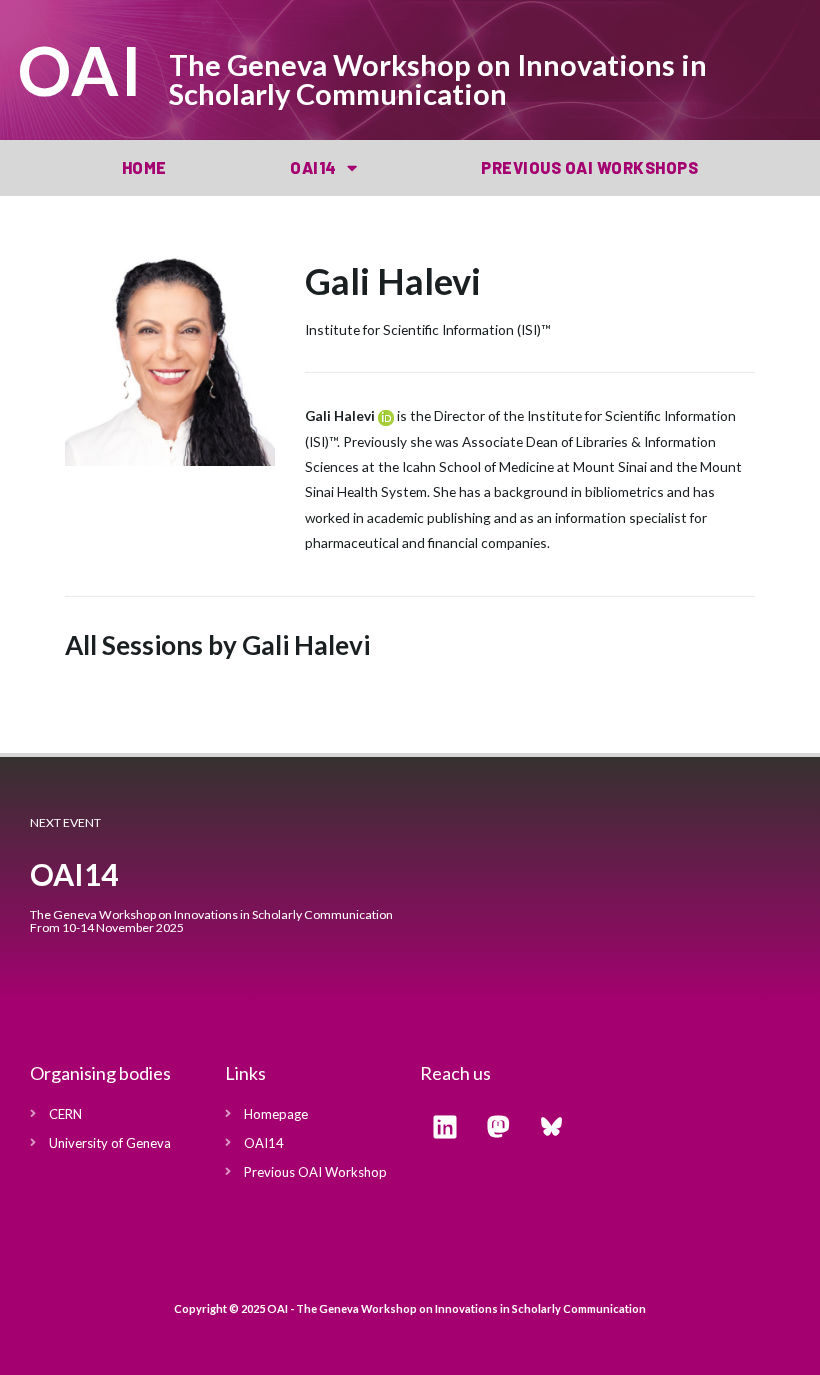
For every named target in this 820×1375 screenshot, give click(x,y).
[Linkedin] (445, 1127)
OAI (81, 70)
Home (144, 167)
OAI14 (313, 167)
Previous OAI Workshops (589, 167)
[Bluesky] (551, 1127)
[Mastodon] (498, 1127)
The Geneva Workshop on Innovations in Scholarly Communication (438, 79)
